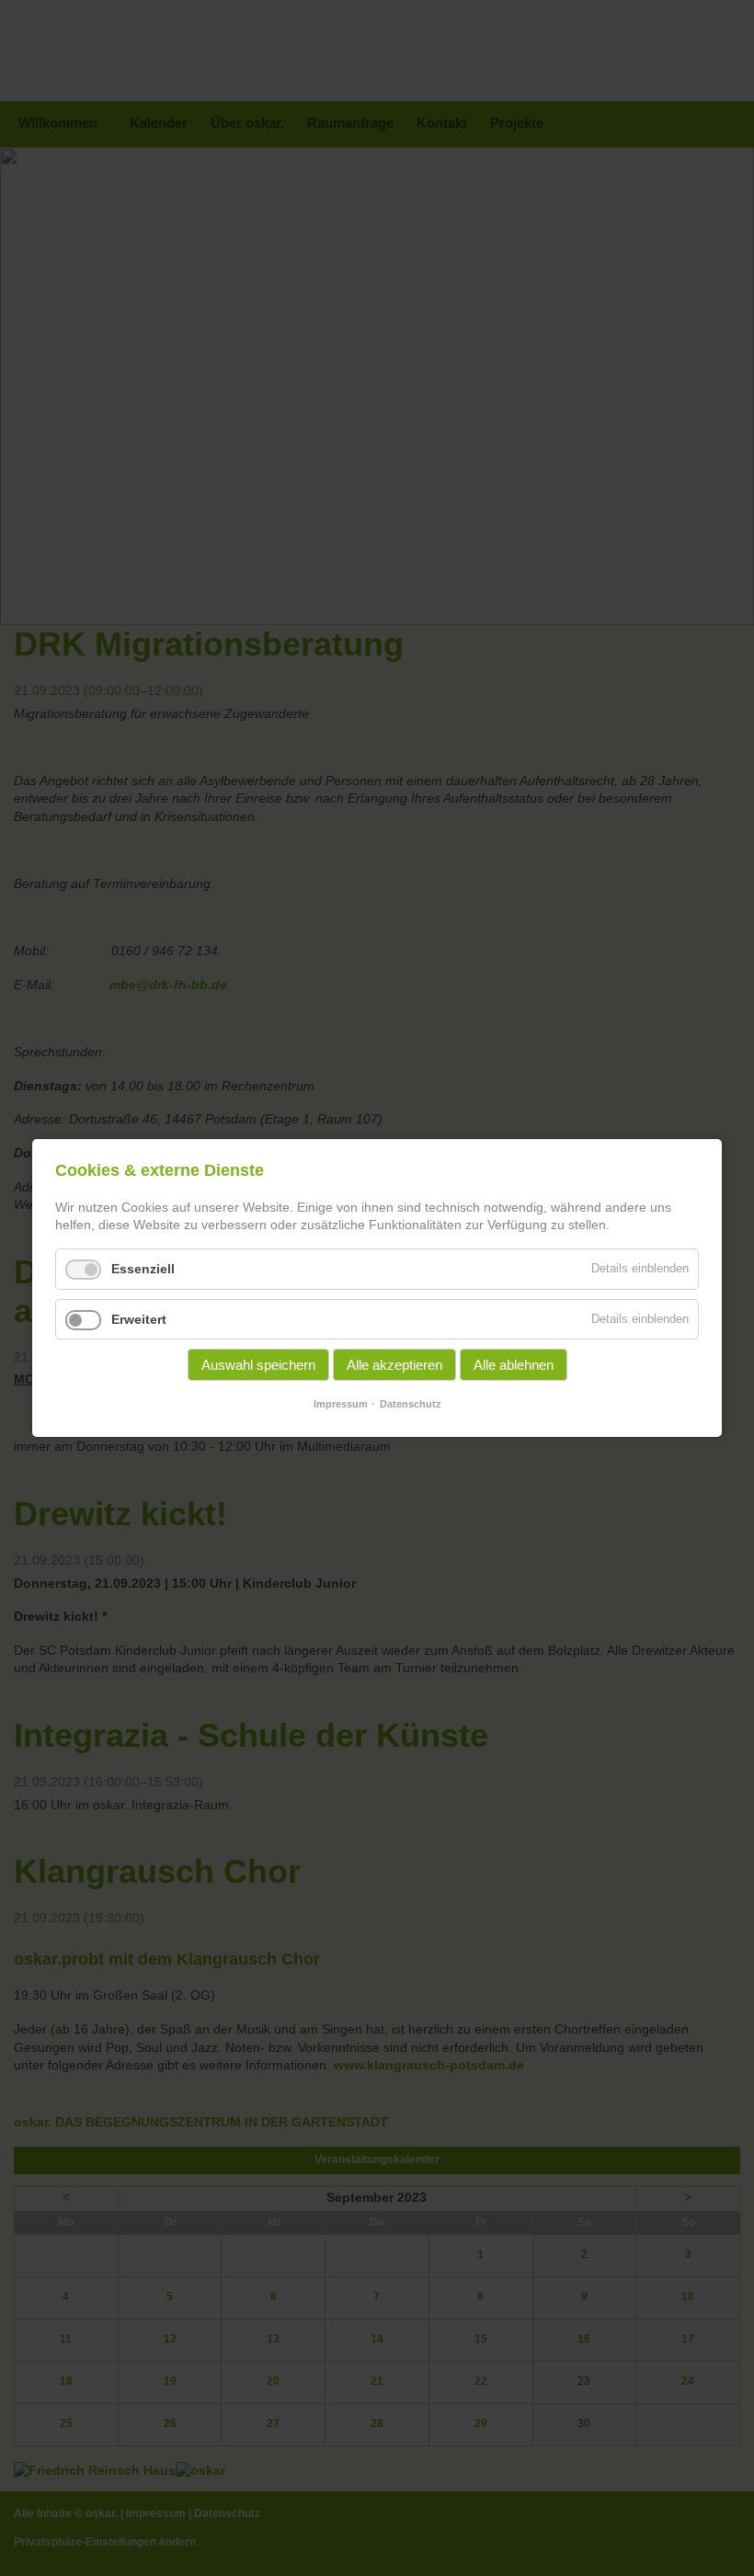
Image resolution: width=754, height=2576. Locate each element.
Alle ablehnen (514, 1365)
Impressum (341, 1404)
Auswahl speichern (258, 1365)
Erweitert (139, 1319)
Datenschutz (411, 1404)
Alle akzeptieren (394, 1365)
